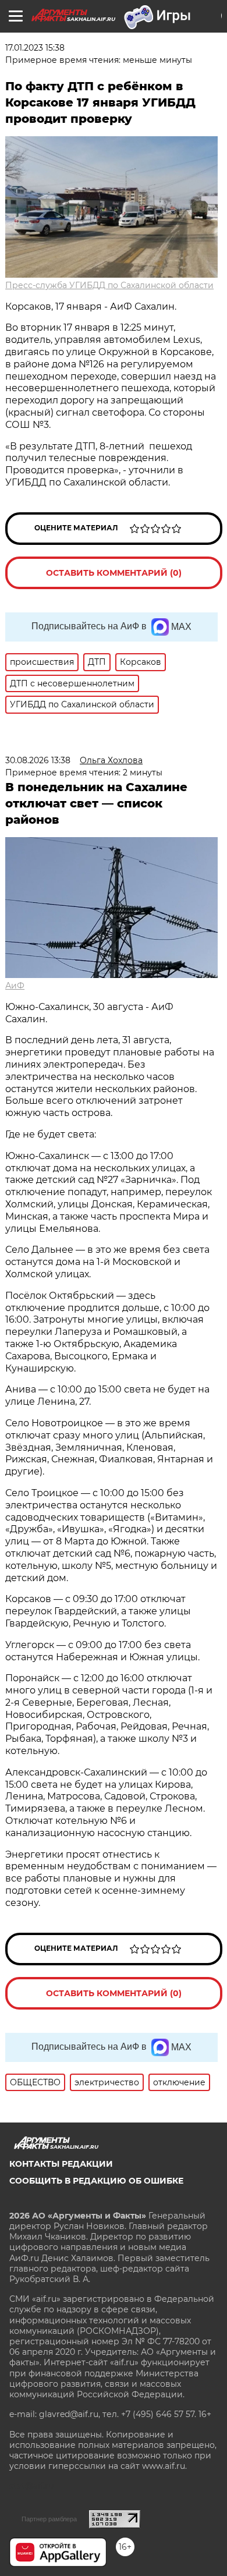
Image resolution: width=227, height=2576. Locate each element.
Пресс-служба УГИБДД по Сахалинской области (109, 285)
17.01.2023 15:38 (35, 48)
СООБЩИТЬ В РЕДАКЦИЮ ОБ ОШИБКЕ (96, 2181)
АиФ (15, 986)
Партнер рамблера (49, 2519)
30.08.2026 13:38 (38, 760)
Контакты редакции (61, 2164)
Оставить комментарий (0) (114, 573)
